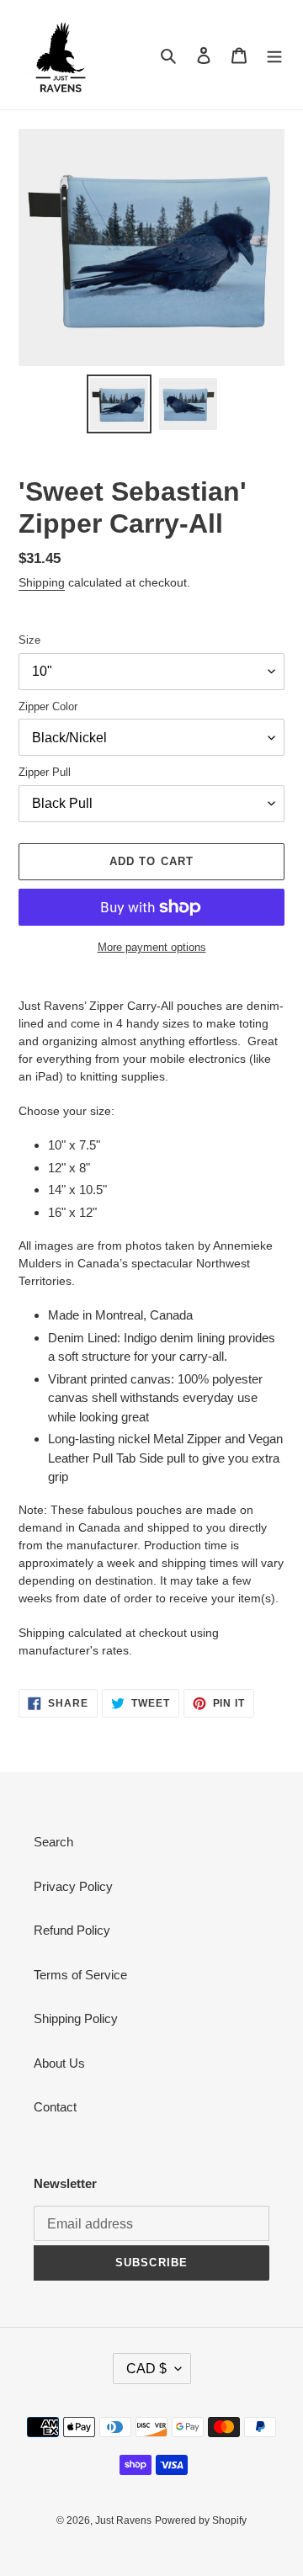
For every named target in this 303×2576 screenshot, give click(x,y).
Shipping (42, 582)
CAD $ (146, 2369)
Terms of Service (80, 1975)
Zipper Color (48, 706)
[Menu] (274, 55)
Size (29, 640)
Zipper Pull (45, 772)
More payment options (152, 947)
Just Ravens (123, 2520)
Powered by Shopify (201, 2520)
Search (53, 1842)
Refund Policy (72, 1930)
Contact (55, 2107)
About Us (59, 2063)
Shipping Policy (76, 2018)
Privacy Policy (73, 1886)
